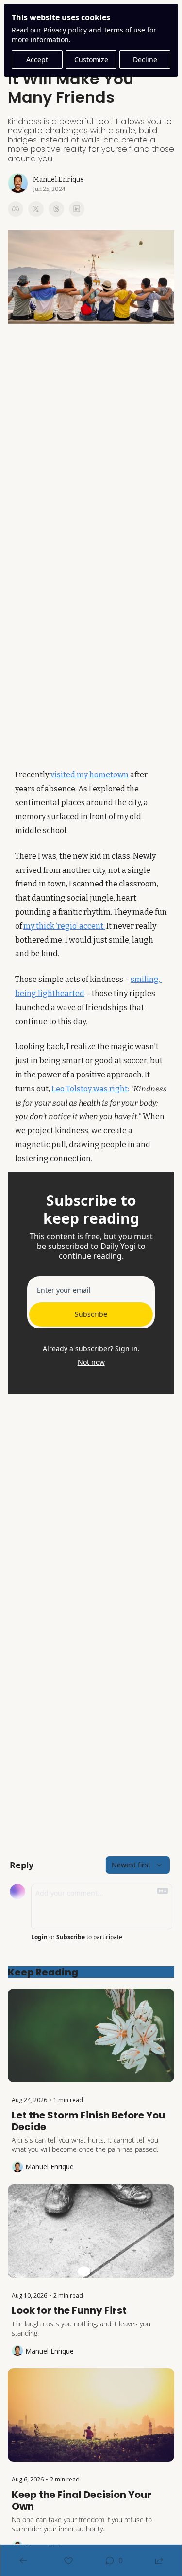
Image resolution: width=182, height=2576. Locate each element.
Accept (37, 59)
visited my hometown (90, 775)
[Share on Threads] (56, 209)
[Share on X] (36, 209)
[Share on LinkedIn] (77, 209)
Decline (145, 59)
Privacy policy (65, 30)
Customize (91, 59)
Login (39, 1937)
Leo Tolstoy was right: (90, 1089)
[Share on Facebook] (16, 209)
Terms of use (124, 30)
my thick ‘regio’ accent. (64, 926)
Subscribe (91, 1314)
